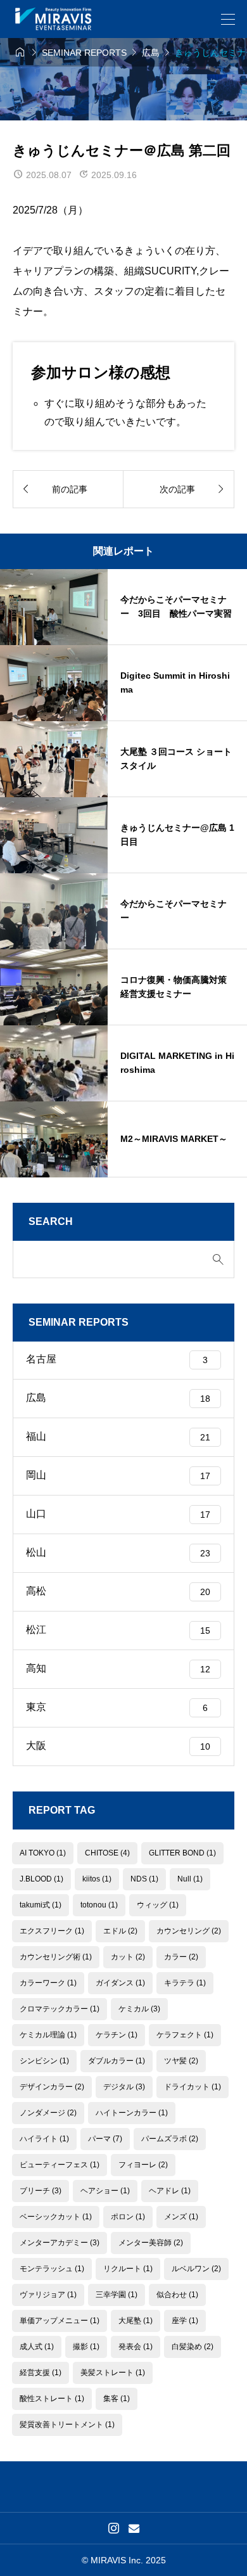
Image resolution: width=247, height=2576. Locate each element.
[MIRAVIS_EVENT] (54, 19)
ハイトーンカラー (132, 2113)
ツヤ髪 (181, 2061)
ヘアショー (105, 2191)
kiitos (97, 1879)
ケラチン (117, 2035)
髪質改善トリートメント (67, 2425)
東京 (117, 1707)
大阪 (118, 1746)
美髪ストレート (113, 2373)
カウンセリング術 (56, 1957)
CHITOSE (107, 1853)
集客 (117, 2399)
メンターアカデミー (60, 2243)
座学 (185, 2321)
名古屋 (117, 1359)
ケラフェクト (185, 2035)
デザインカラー (52, 2087)
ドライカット (193, 2087)
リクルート (128, 2269)
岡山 (118, 1475)
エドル (120, 1931)
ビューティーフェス (60, 2165)
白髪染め (193, 2347)
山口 (118, 1514)
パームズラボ (170, 2139)
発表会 (136, 2347)
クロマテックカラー (60, 2009)
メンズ (181, 2217)
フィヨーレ (143, 2165)
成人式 (37, 2347)
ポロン (128, 2217)
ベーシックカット (56, 2217)
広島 (118, 1398)
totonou (99, 1905)
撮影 (86, 2347)
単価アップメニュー (60, 2321)
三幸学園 (117, 2295)
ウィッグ (158, 1905)
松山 (118, 1552)
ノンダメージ (48, 2113)
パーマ (105, 2139)
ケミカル (139, 2009)
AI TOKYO (43, 1853)
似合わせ (177, 2295)
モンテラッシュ (52, 2269)
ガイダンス (120, 1983)
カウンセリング (189, 1931)
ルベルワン (196, 2269)
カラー (181, 1957)
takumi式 (41, 1905)
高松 (118, 1591)
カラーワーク (48, 1983)
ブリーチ (41, 2191)
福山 (118, 1436)
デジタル (124, 2087)
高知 (118, 1668)
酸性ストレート (52, 2399)
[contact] (134, 2528)
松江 (118, 1630)
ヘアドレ (170, 2191)
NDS (144, 1879)
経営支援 (41, 2373)
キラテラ (185, 1983)
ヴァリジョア (48, 2295)
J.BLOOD (41, 1879)
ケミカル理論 (48, 2035)
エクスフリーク (52, 1931)
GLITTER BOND (182, 1853)
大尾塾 (136, 2321)
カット (128, 1957)
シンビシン (44, 2061)
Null (190, 1879)
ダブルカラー (117, 2061)
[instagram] (114, 2528)
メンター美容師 (151, 2243)
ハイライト (44, 2139)
